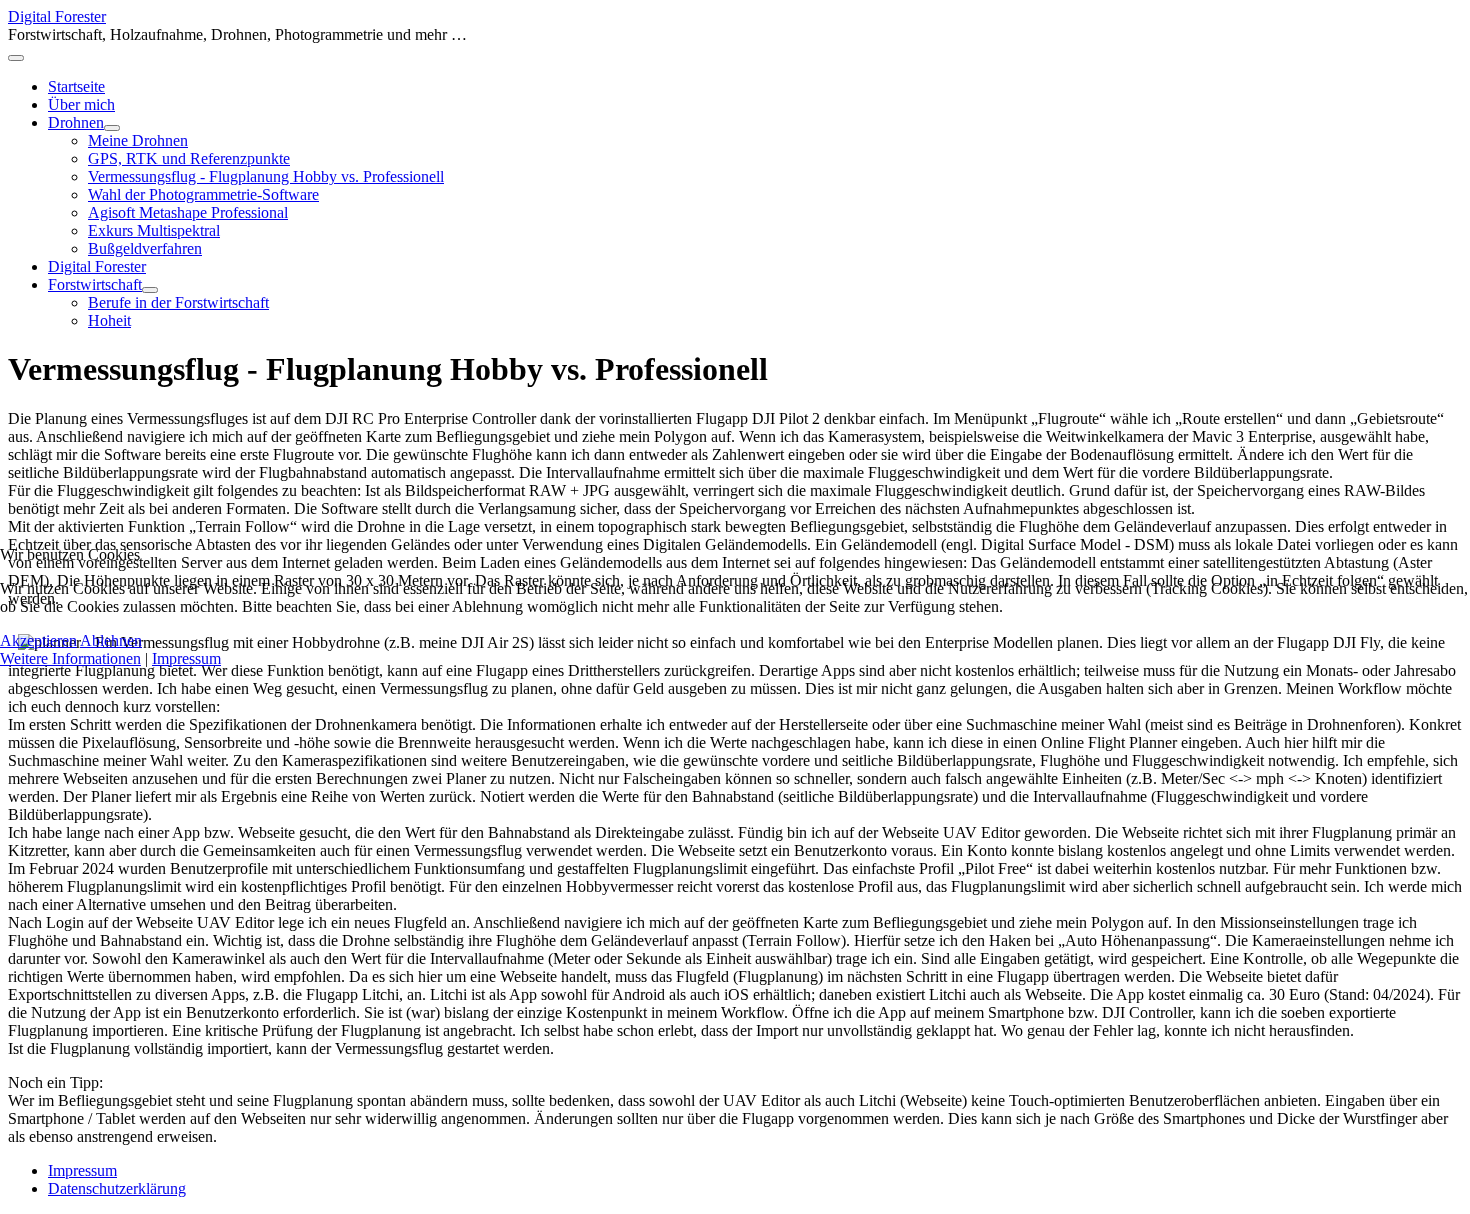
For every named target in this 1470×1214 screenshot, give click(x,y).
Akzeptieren (38, 640)
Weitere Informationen (70, 658)
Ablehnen (111, 640)
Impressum (186, 658)
